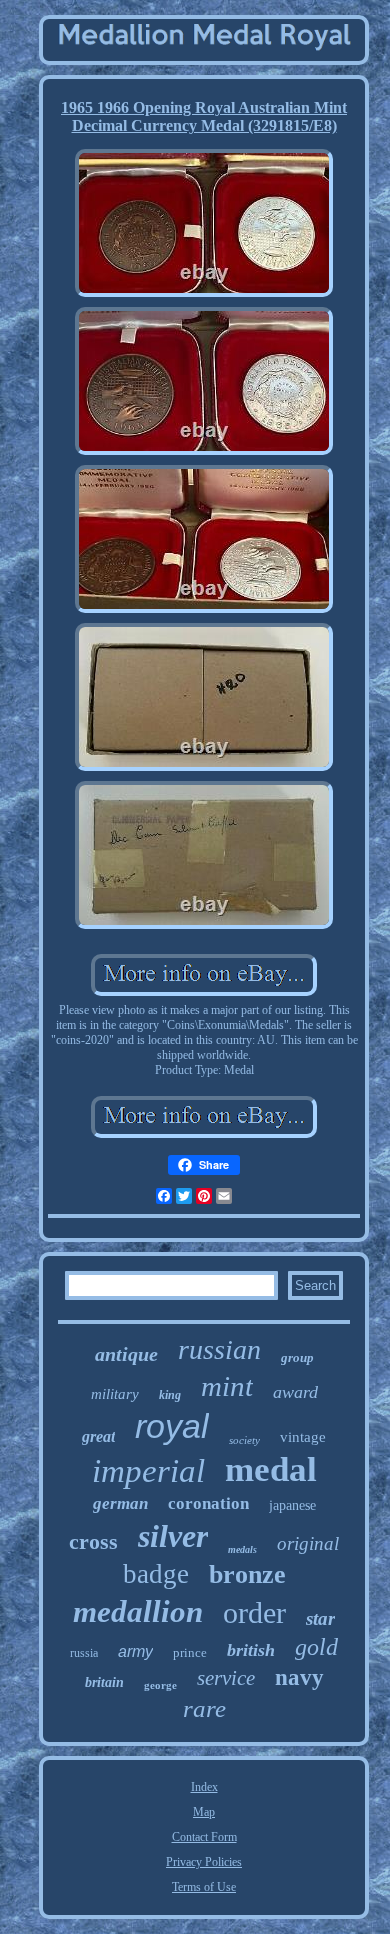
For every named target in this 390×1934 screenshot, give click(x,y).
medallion (138, 1611)
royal (172, 1426)
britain (104, 1682)
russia (84, 1653)
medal (271, 1469)
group (297, 1357)
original (308, 1543)
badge (156, 1574)
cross (93, 1541)
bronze (247, 1574)
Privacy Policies (204, 1862)
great (98, 1436)
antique (126, 1354)
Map (204, 1812)
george (160, 1685)
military (115, 1394)
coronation (208, 1503)
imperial (148, 1471)
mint (227, 1386)
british (251, 1650)
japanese (292, 1505)
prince (190, 1652)
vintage (303, 1437)
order (254, 1612)
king (170, 1395)
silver (173, 1536)
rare (204, 1708)
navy (299, 1677)
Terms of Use (204, 1887)
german (120, 1503)
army (135, 1651)
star (320, 1618)
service (226, 1678)
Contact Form (204, 1837)
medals (242, 1549)
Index (204, 1787)
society (244, 1440)
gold (316, 1647)
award (295, 1392)
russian (219, 1349)
